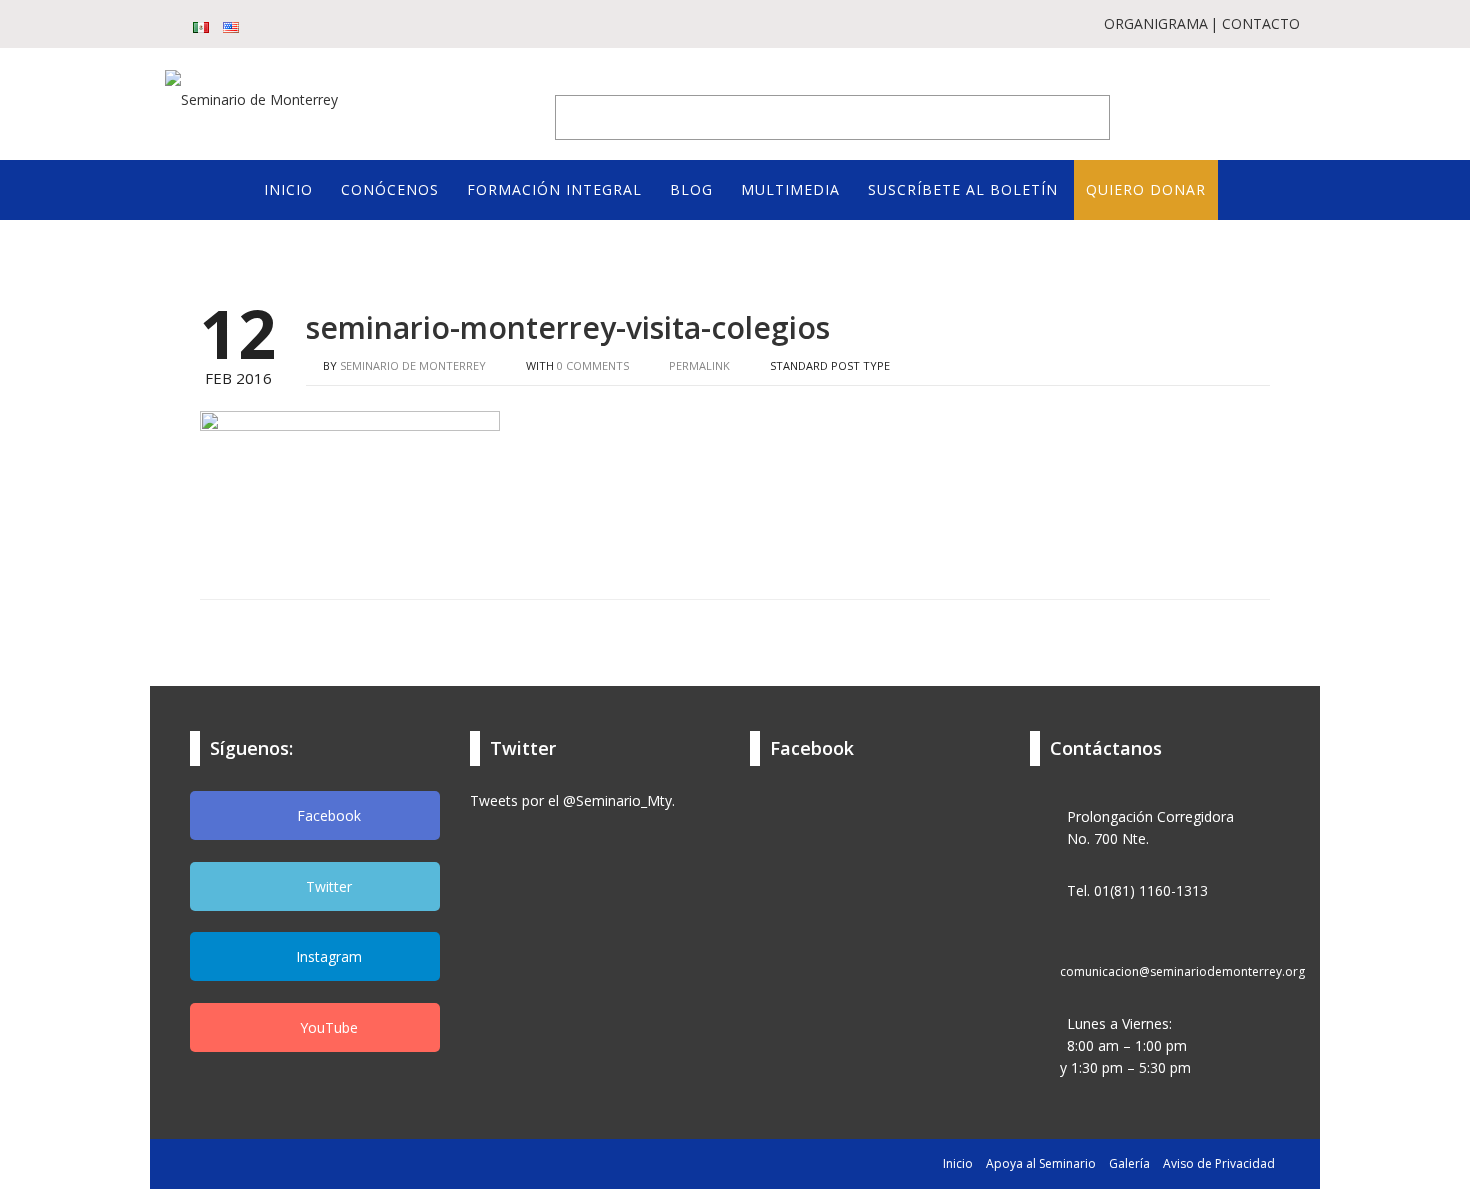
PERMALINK (698, 365)
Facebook (327, 815)
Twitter (327, 886)
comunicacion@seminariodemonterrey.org (1182, 971)
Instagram (327, 956)
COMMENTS (593, 365)
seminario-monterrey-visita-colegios (568, 327)
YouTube (327, 1027)
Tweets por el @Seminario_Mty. (572, 800)
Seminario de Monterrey (413, 365)
